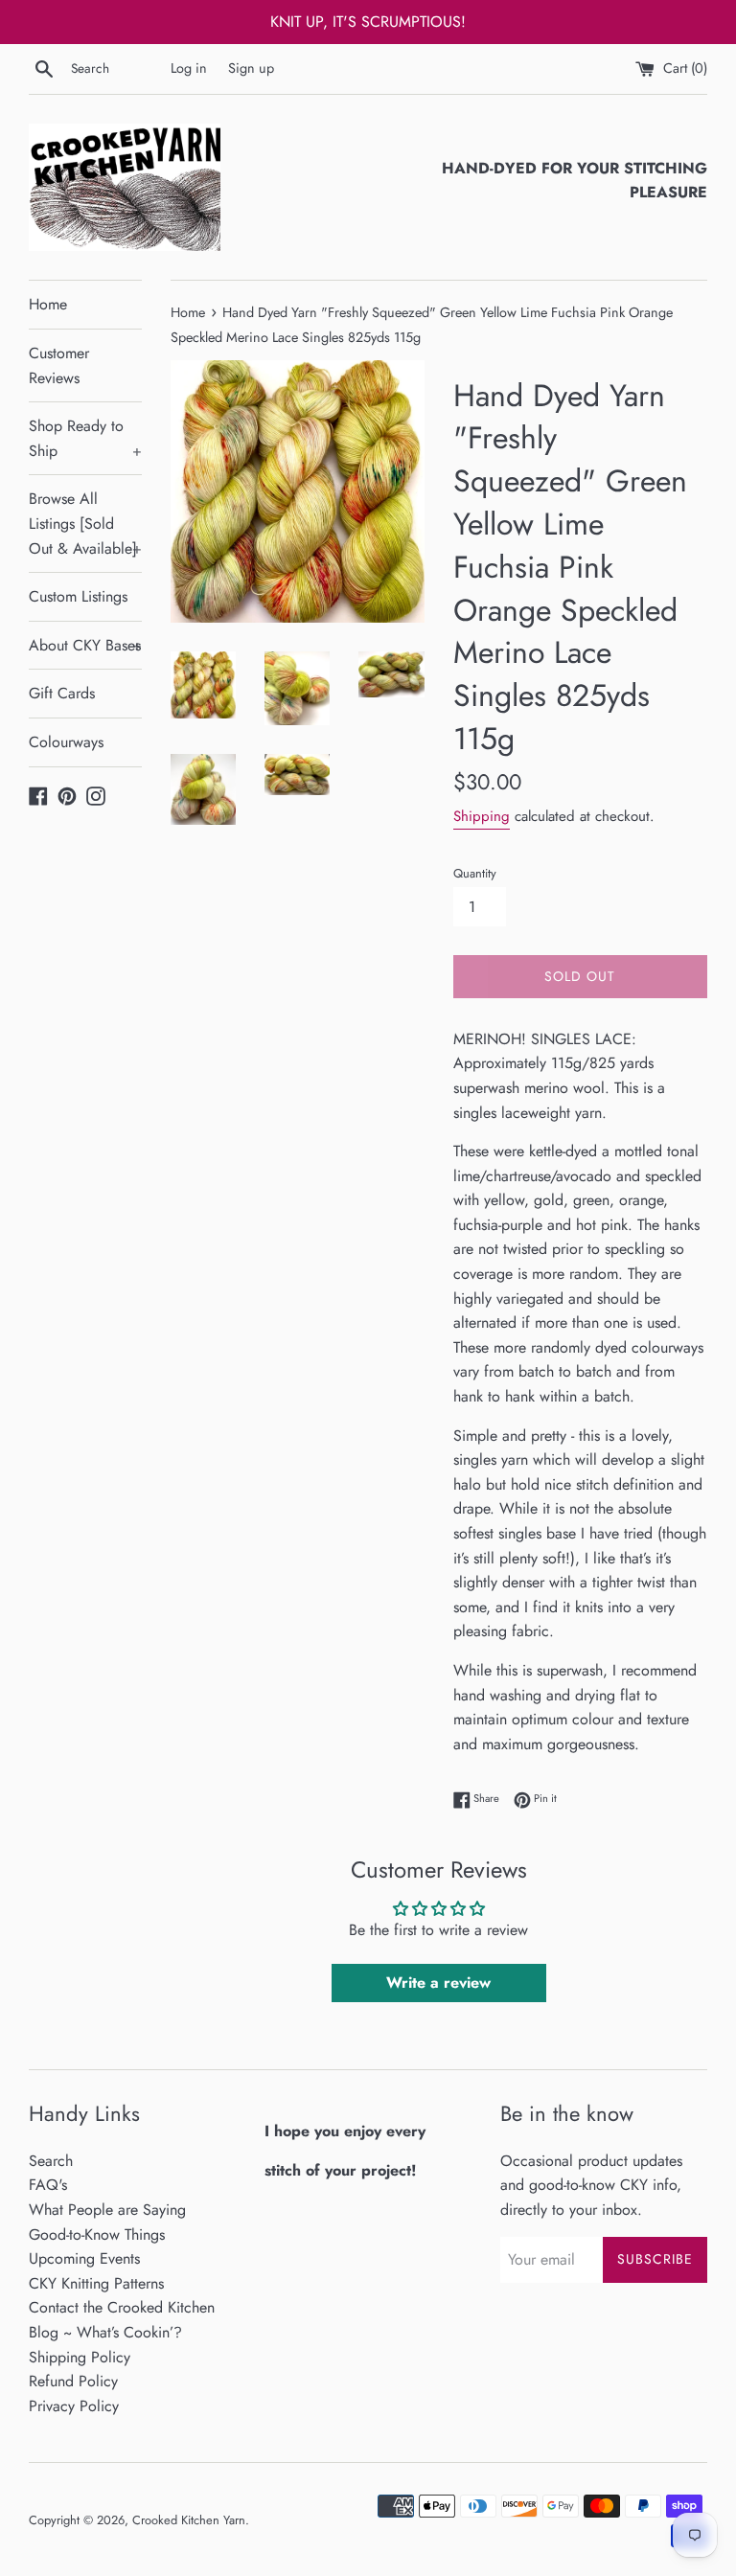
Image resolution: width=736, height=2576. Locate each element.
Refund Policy (73, 2381)
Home (48, 304)
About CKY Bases (85, 645)
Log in (189, 68)
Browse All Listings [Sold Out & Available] (85, 523)
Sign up (251, 68)
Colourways (66, 742)
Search (51, 2161)
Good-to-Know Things (97, 2234)
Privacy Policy (74, 2406)
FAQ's (48, 2185)
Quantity (475, 873)
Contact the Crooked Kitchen (122, 2307)
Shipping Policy (80, 2357)
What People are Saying (107, 2210)
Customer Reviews (59, 365)
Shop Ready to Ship (85, 438)
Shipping (482, 816)
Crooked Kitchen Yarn (189, 2520)
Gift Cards (62, 693)
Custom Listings (78, 596)
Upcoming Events (84, 2258)
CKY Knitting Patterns (96, 2283)
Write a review (438, 1983)
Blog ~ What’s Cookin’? (105, 2332)
